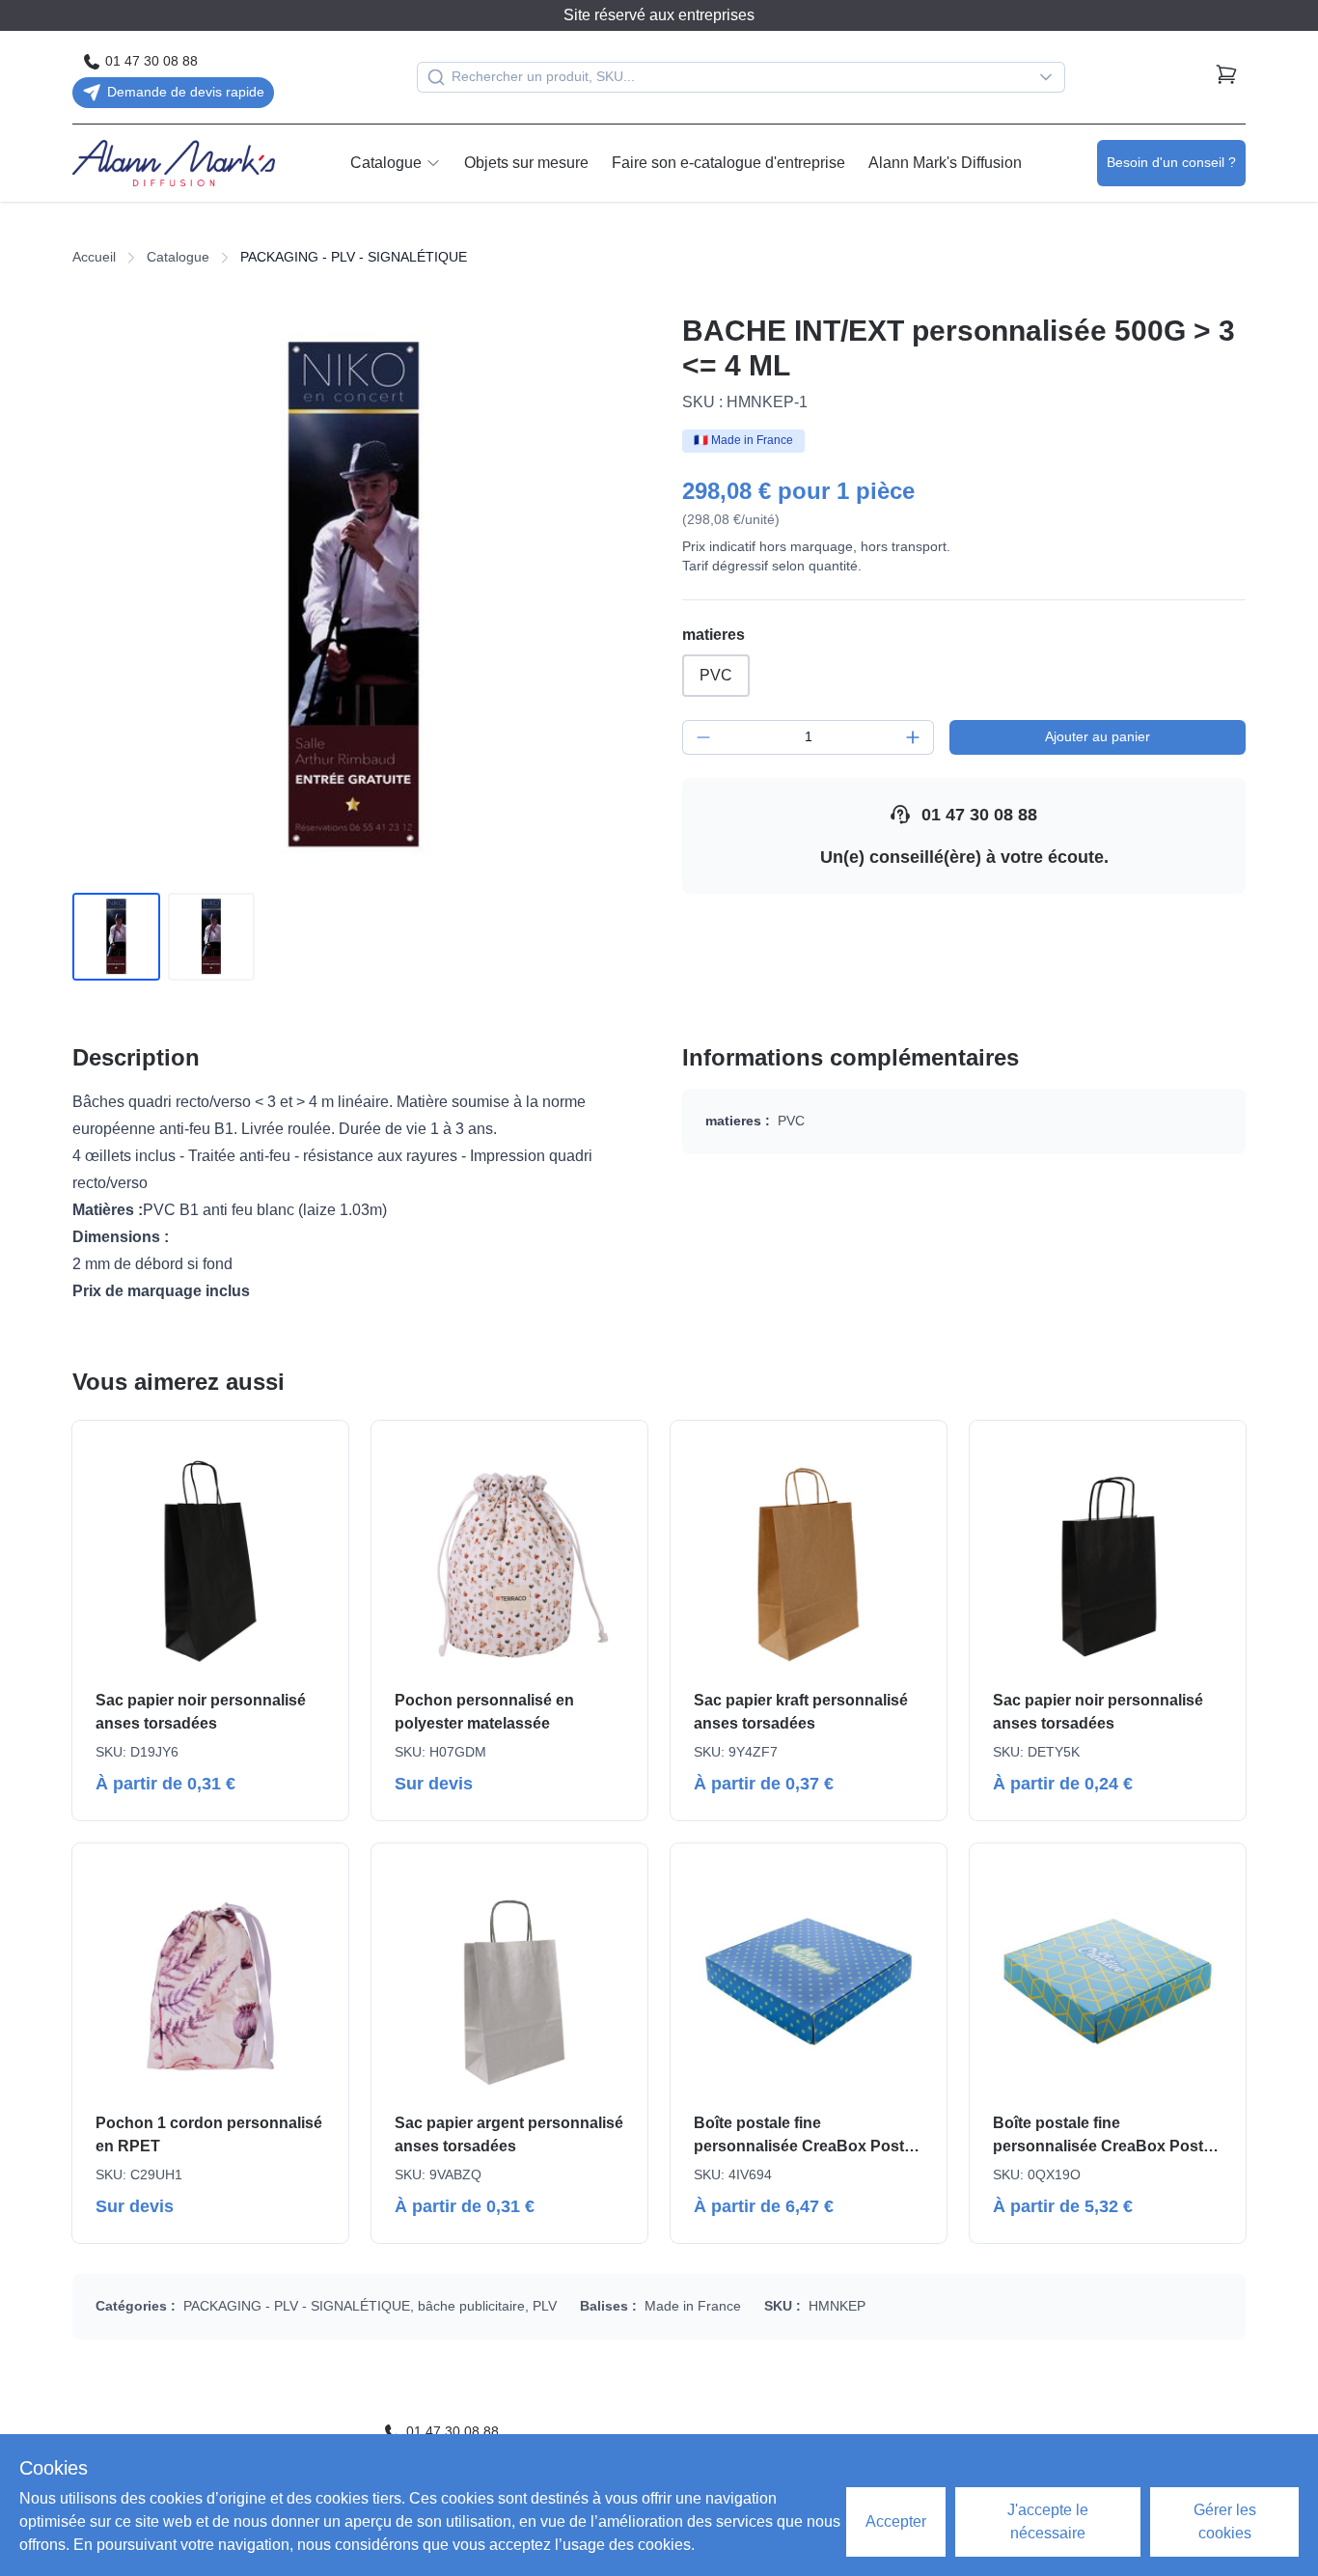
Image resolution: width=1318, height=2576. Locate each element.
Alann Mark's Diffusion (945, 163)
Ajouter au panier (1098, 736)
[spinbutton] (808, 737)
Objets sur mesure (526, 163)
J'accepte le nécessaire (1048, 2521)
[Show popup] (1051, 77)
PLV (545, 2306)
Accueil (94, 257)
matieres (714, 635)
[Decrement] (703, 737)
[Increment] (913, 737)
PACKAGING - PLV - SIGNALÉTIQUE (297, 2306)
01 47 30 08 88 (979, 815)
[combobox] (741, 77)
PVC (716, 675)
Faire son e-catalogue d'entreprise (728, 163)
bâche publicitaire (471, 2306)
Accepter (896, 2521)
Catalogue (386, 163)
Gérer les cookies (1225, 2521)
